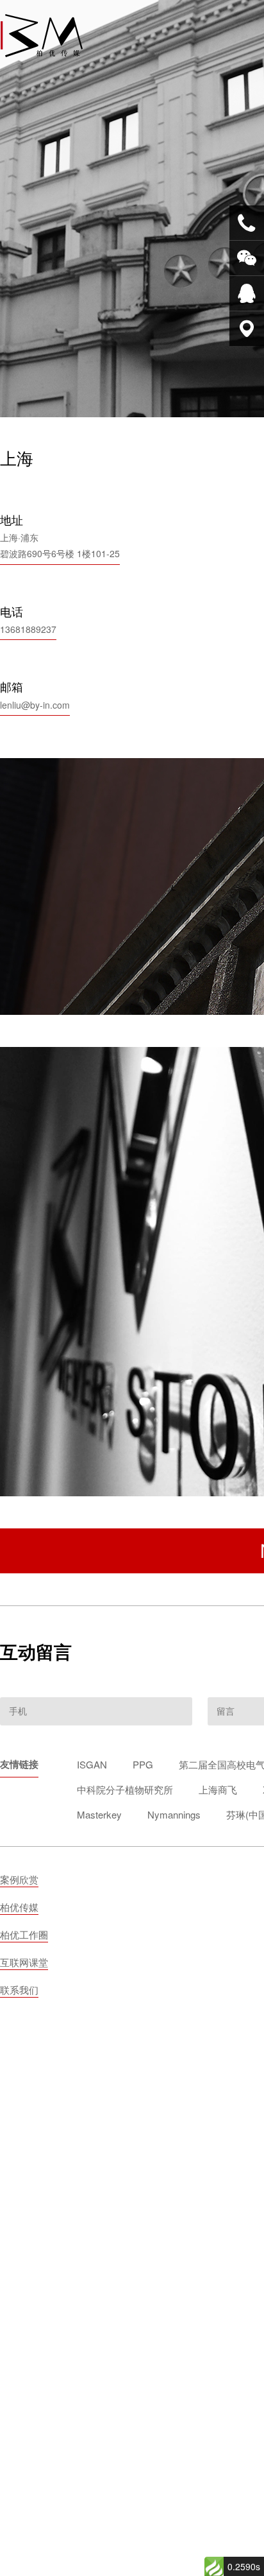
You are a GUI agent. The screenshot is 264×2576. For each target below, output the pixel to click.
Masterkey (99, 1814)
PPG (143, 1764)
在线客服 (247, 293)
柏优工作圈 (24, 1934)
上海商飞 (218, 1789)
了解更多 (188, 1277)
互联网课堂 (24, 1962)
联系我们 (19, 1990)
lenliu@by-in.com (35, 705)
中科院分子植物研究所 (125, 1789)
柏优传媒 (19, 1907)
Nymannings (174, 1814)
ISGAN (92, 1764)
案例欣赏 (19, 1879)
